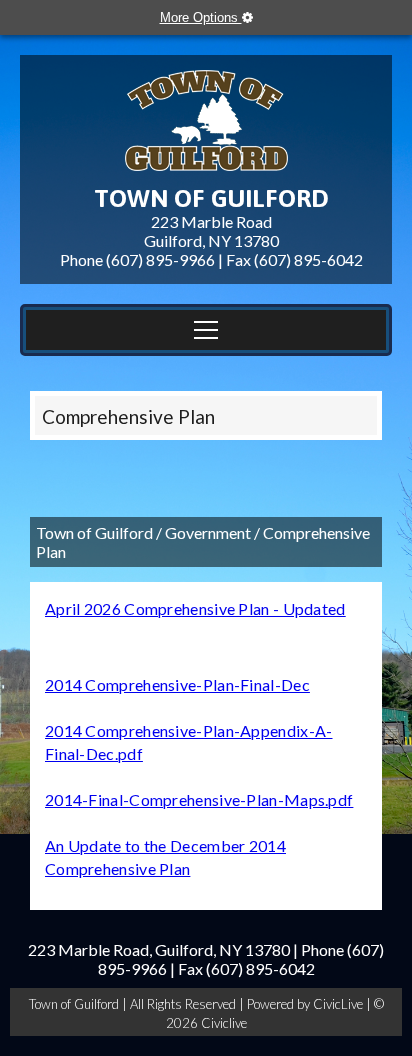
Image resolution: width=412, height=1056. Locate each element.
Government (208, 532)
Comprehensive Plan (128, 416)
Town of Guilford (94, 532)
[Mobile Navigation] (206, 330)
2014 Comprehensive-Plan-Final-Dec (177, 684)
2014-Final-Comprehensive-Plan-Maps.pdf (199, 799)
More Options (201, 17)
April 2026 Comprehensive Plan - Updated (195, 608)
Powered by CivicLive (306, 1004)
